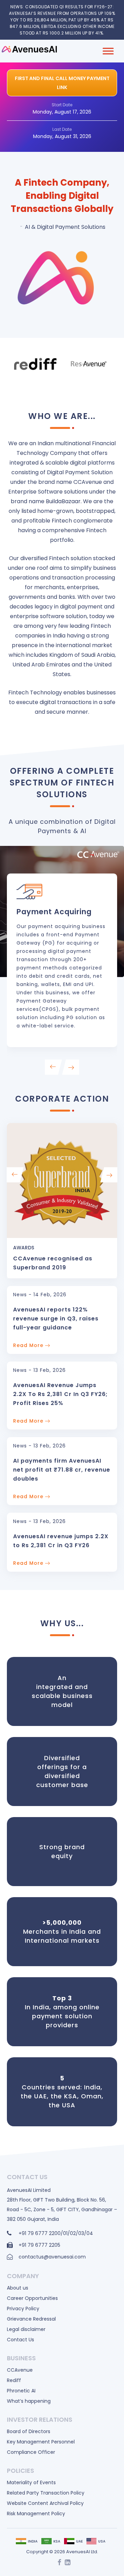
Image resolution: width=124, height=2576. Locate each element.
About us (18, 2288)
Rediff (14, 2380)
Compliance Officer (31, 2452)
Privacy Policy (23, 2309)
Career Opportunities (32, 2298)
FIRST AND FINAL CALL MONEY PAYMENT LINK (62, 83)
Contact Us (20, 2340)
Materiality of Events (31, 2482)
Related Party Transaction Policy (46, 2493)
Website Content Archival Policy (45, 2503)
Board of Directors (29, 2431)
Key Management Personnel (41, 2442)
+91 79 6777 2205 (39, 2245)
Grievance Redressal (31, 2319)
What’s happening (29, 2401)
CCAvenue (20, 2370)
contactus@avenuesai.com (52, 2257)
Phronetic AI (21, 2391)
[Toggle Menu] (108, 51)
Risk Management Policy (36, 2514)
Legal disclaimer (26, 2329)
